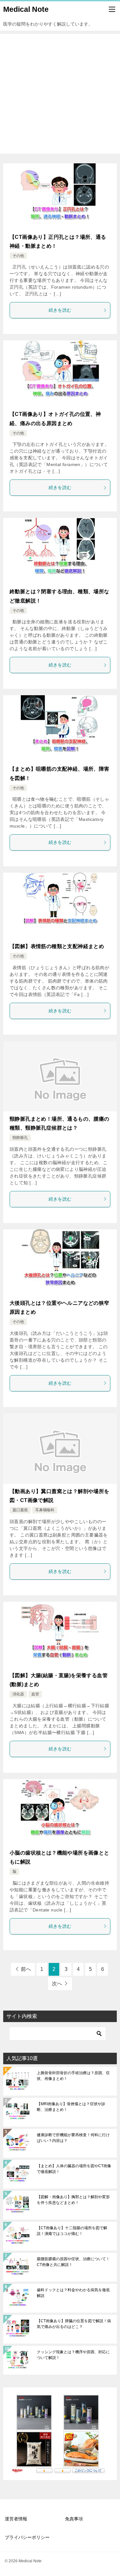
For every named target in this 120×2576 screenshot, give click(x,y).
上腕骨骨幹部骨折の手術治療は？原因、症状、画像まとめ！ (73, 2076)
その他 (18, 256)
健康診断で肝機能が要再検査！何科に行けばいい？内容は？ (73, 2138)
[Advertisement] (60, 94)
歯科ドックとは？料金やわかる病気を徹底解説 (73, 2293)
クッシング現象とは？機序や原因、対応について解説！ (73, 2355)
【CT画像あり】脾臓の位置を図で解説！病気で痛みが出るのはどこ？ (74, 2324)
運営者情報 (16, 2519)
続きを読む (60, 310)
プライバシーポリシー (27, 2537)
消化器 (18, 1694)
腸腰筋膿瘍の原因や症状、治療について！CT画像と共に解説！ (73, 2262)
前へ (26, 1969)
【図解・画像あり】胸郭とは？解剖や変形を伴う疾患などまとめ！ (73, 2200)
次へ (57, 1984)
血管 (35, 1694)
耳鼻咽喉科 (45, 1510)
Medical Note (26, 9)
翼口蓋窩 (20, 1510)
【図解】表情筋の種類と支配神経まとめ (57, 946)
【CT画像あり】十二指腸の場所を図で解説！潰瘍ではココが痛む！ (72, 2231)
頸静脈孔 (20, 1138)
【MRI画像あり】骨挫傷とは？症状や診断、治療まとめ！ (71, 2107)
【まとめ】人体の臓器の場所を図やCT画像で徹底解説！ (74, 2169)
